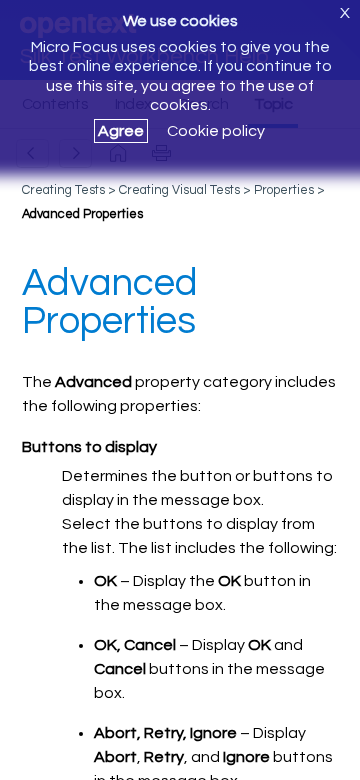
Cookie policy (216, 131)
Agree (121, 131)
